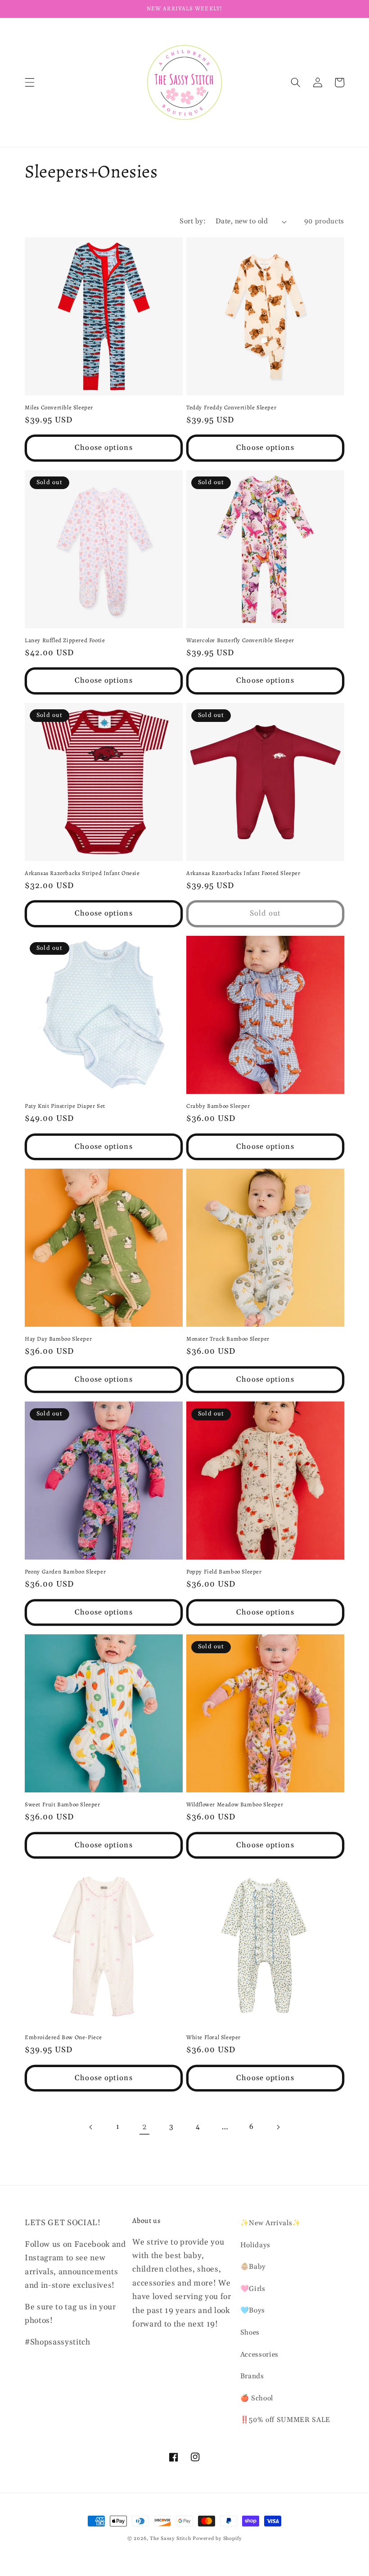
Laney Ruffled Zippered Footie (65, 640)
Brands (252, 2376)
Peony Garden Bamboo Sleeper (65, 1572)
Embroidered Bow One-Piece (63, 2037)
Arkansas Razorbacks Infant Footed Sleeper (243, 873)
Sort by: (193, 221)
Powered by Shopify (217, 2539)
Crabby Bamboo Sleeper (218, 1106)
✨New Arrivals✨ (271, 2223)
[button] (30, 82)
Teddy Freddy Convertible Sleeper (231, 408)
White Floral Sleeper (214, 2037)
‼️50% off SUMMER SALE (285, 2420)
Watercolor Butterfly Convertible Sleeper (240, 640)
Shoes (250, 2333)
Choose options (103, 448)
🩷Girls (253, 2289)
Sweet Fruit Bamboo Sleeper (63, 1805)
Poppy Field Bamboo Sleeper (224, 1572)
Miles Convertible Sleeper (59, 408)
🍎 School (257, 2398)
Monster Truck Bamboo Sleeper (228, 1339)
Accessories (259, 2355)
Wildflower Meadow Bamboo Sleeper (235, 1805)
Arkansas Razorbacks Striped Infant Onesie (82, 873)
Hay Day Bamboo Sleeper (58, 1339)
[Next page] (278, 2127)
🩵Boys (253, 2311)
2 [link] (145, 2127)
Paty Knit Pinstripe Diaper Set (65, 1106)
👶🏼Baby (253, 2267)
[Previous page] (91, 2127)
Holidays (255, 2245)
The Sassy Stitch (170, 2539)
